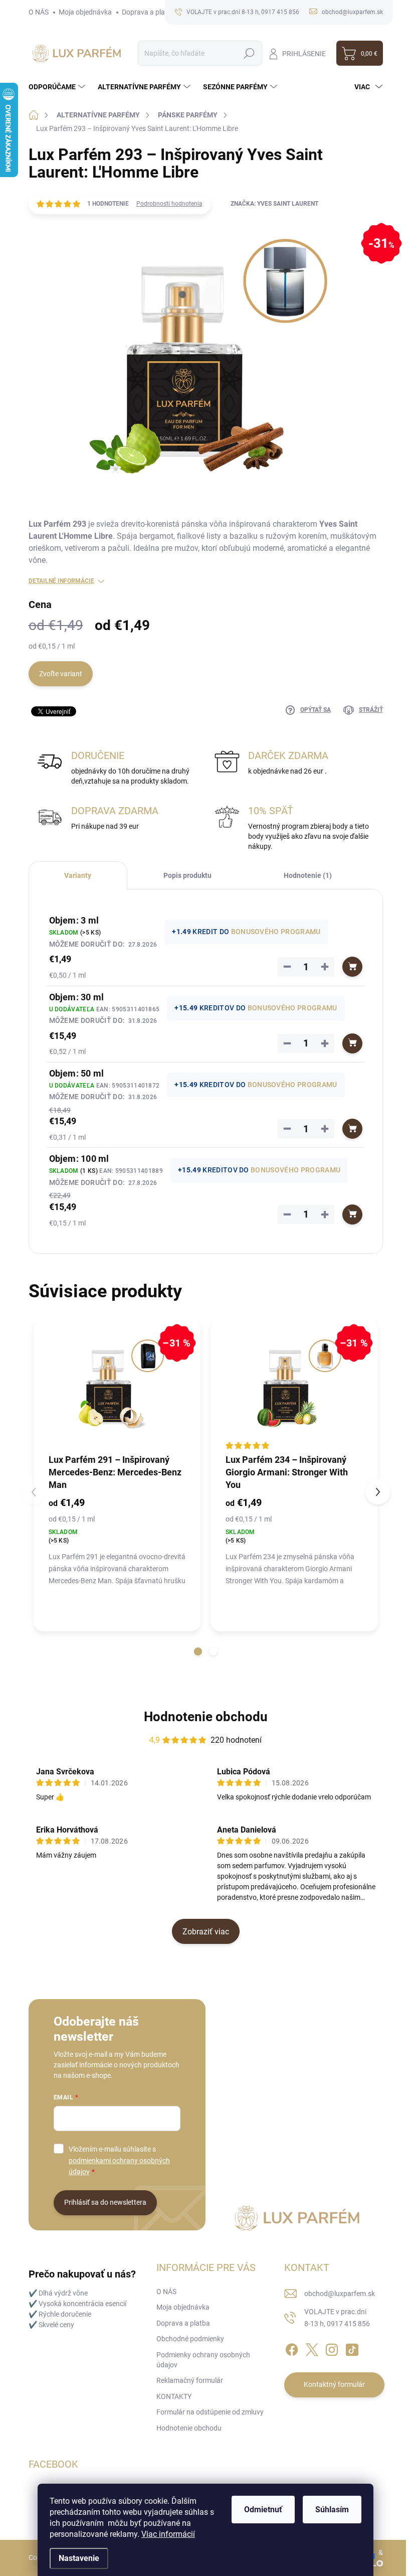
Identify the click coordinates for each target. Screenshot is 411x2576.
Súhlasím (332, 2510)
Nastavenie (79, 2558)
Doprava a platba (149, 12)
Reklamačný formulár (190, 2380)
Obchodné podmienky (190, 2339)
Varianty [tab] (78, 875)
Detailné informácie (61, 581)
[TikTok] (352, 2348)
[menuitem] (58, 87)
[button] (198, 1651)
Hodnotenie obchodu (206, 1717)
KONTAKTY (174, 2396)
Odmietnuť (263, 2510)
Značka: (274, 204)
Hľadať (249, 53)
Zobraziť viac (206, 1932)
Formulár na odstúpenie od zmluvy (210, 2412)
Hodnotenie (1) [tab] (308, 875)
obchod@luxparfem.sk (340, 2294)
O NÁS (39, 12)
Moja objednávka (85, 12)
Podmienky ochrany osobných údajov (203, 2360)
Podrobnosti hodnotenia (169, 204)
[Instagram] (332, 2348)
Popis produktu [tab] (187, 875)
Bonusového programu (276, 932)
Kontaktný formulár (334, 2384)
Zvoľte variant (61, 674)
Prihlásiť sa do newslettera (105, 2202)
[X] (312, 2348)
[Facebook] (292, 2348)
